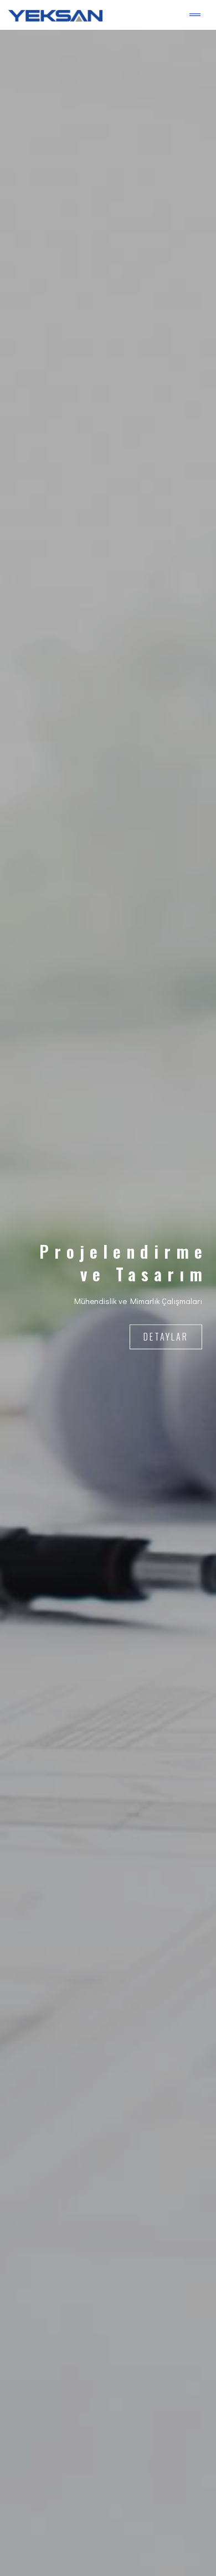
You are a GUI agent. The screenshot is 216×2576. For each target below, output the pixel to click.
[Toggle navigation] (195, 15)
